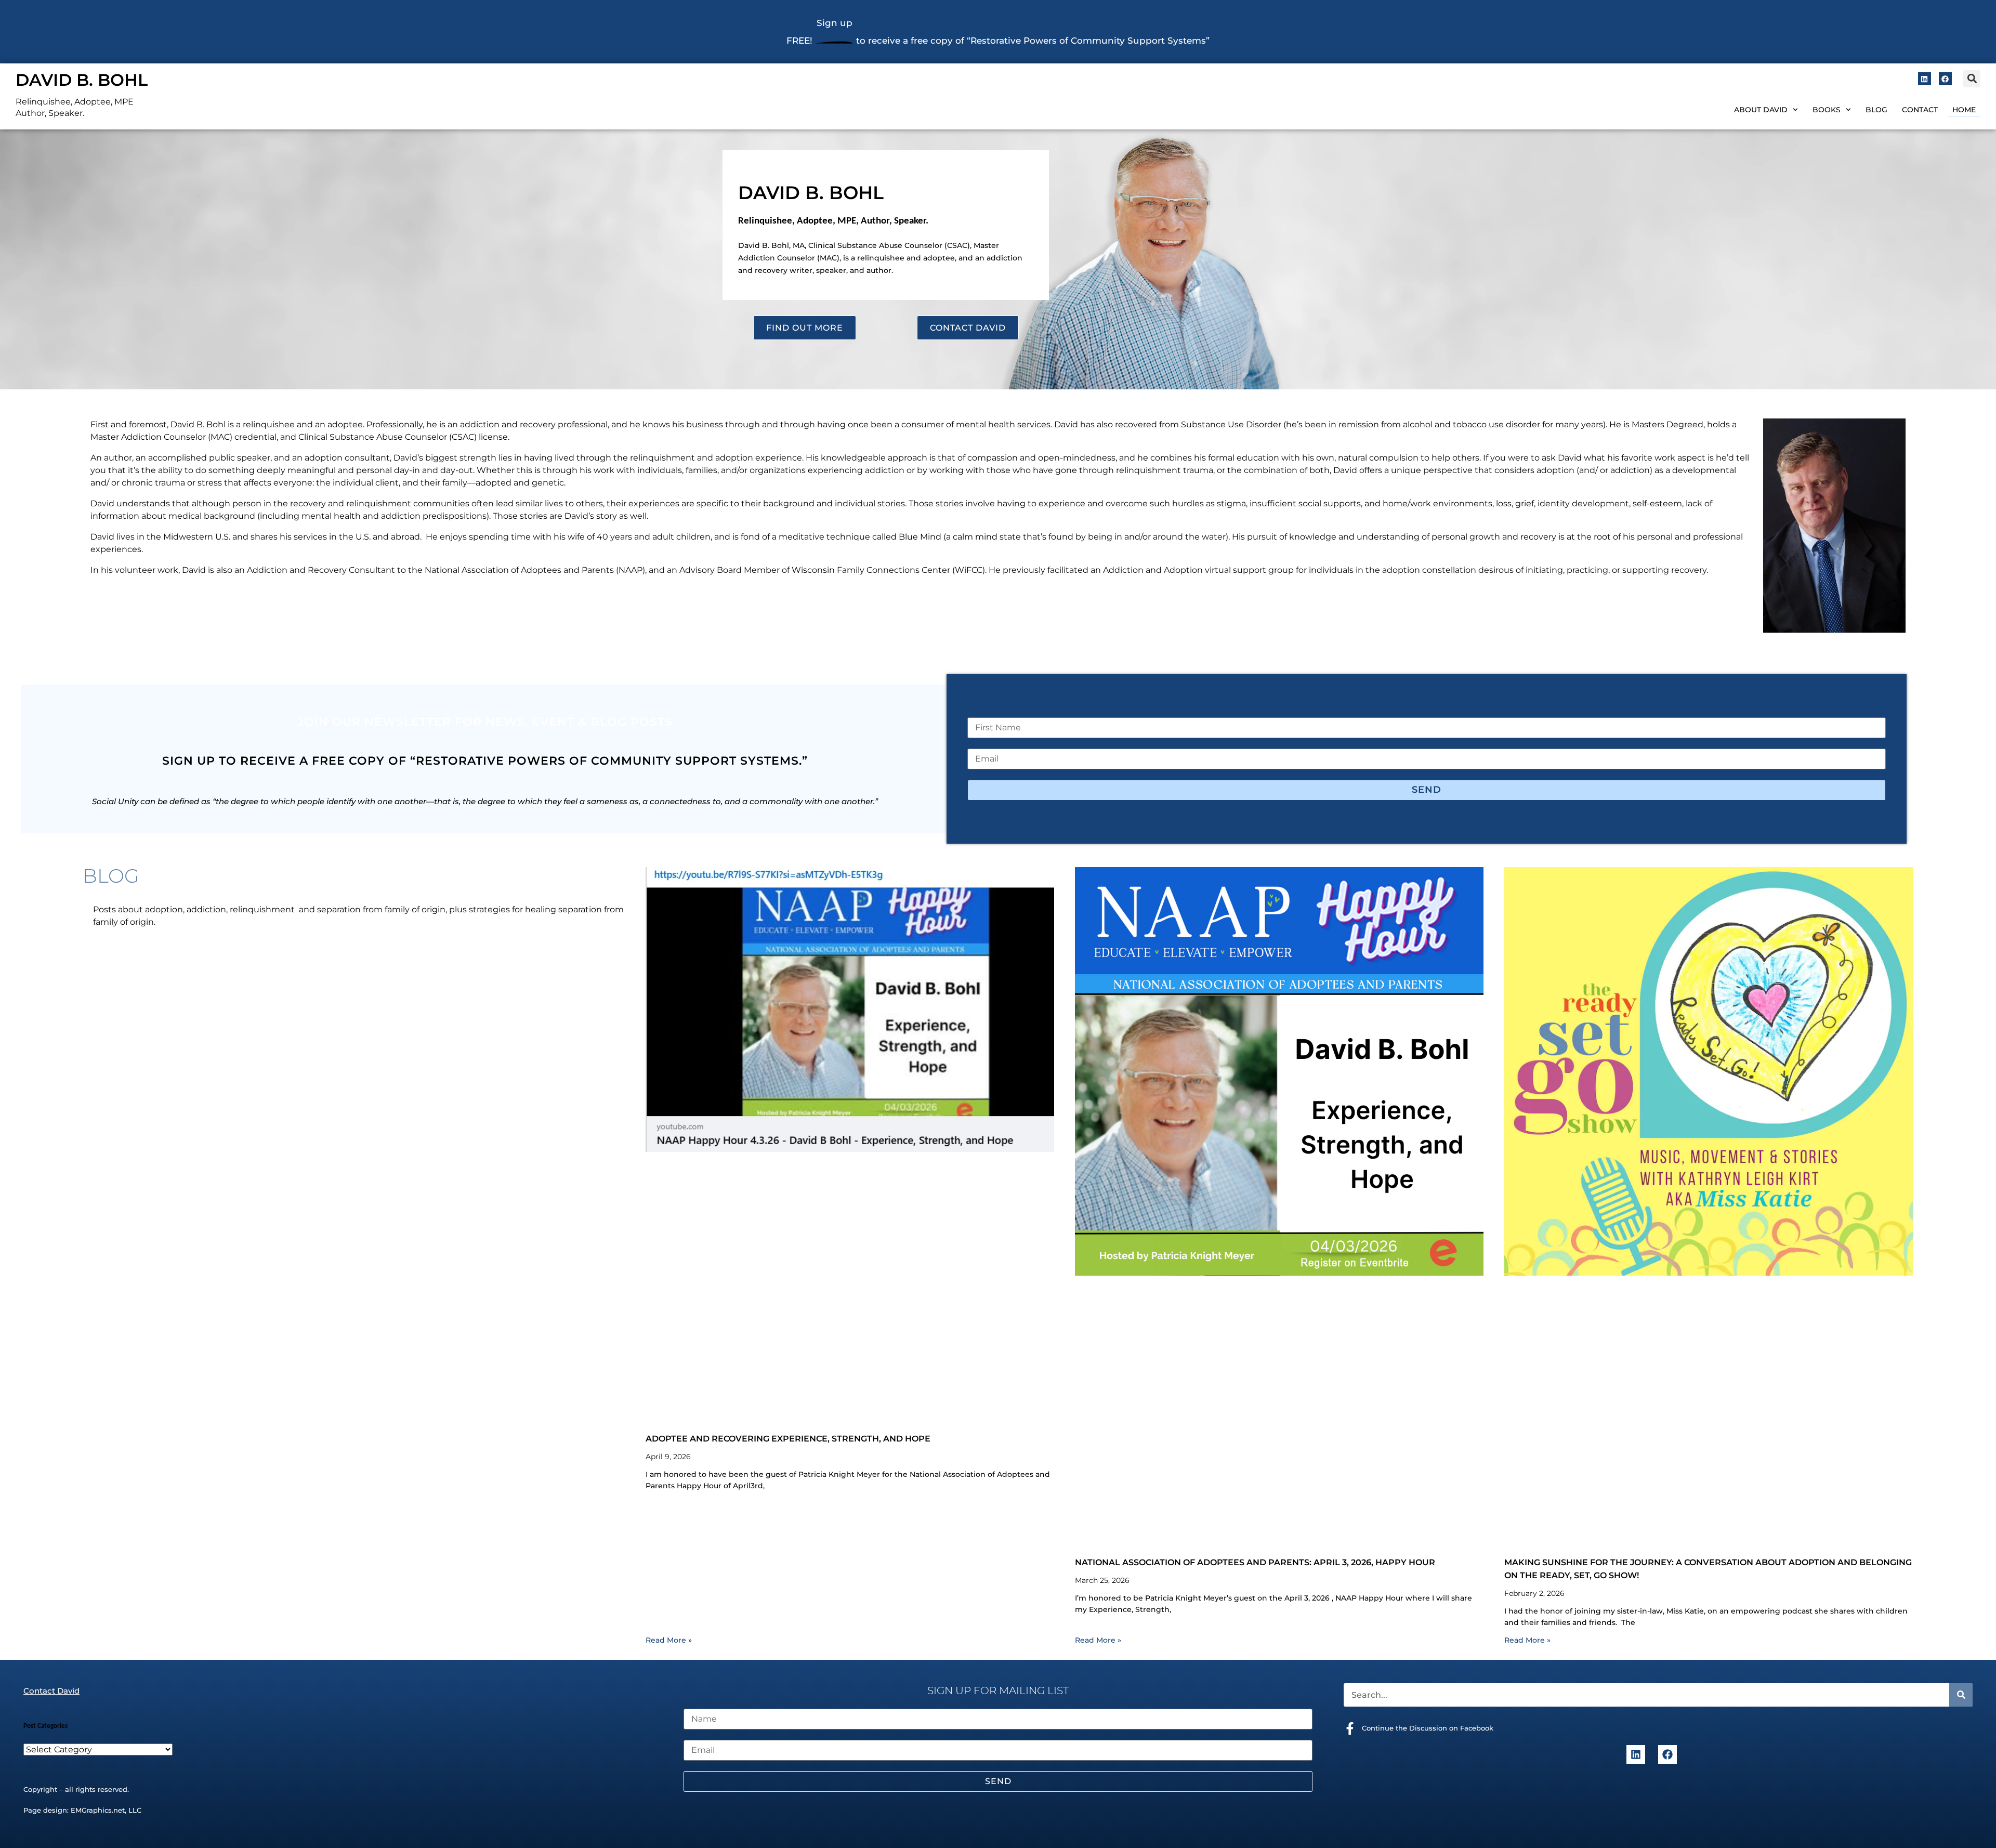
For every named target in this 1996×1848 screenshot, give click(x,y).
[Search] (1961, 1695)
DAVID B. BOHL (82, 80)
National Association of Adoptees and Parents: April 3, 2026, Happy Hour (1255, 1562)
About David (1761, 110)
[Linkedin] (1925, 79)
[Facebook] (1945, 79)
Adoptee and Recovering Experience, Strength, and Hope (788, 1439)
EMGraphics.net (98, 1810)
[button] (1972, 79)
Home (1964, 110)
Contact (1920, 110)
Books (1827, 110)
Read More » (669, 1640)
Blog (1876, 110)
